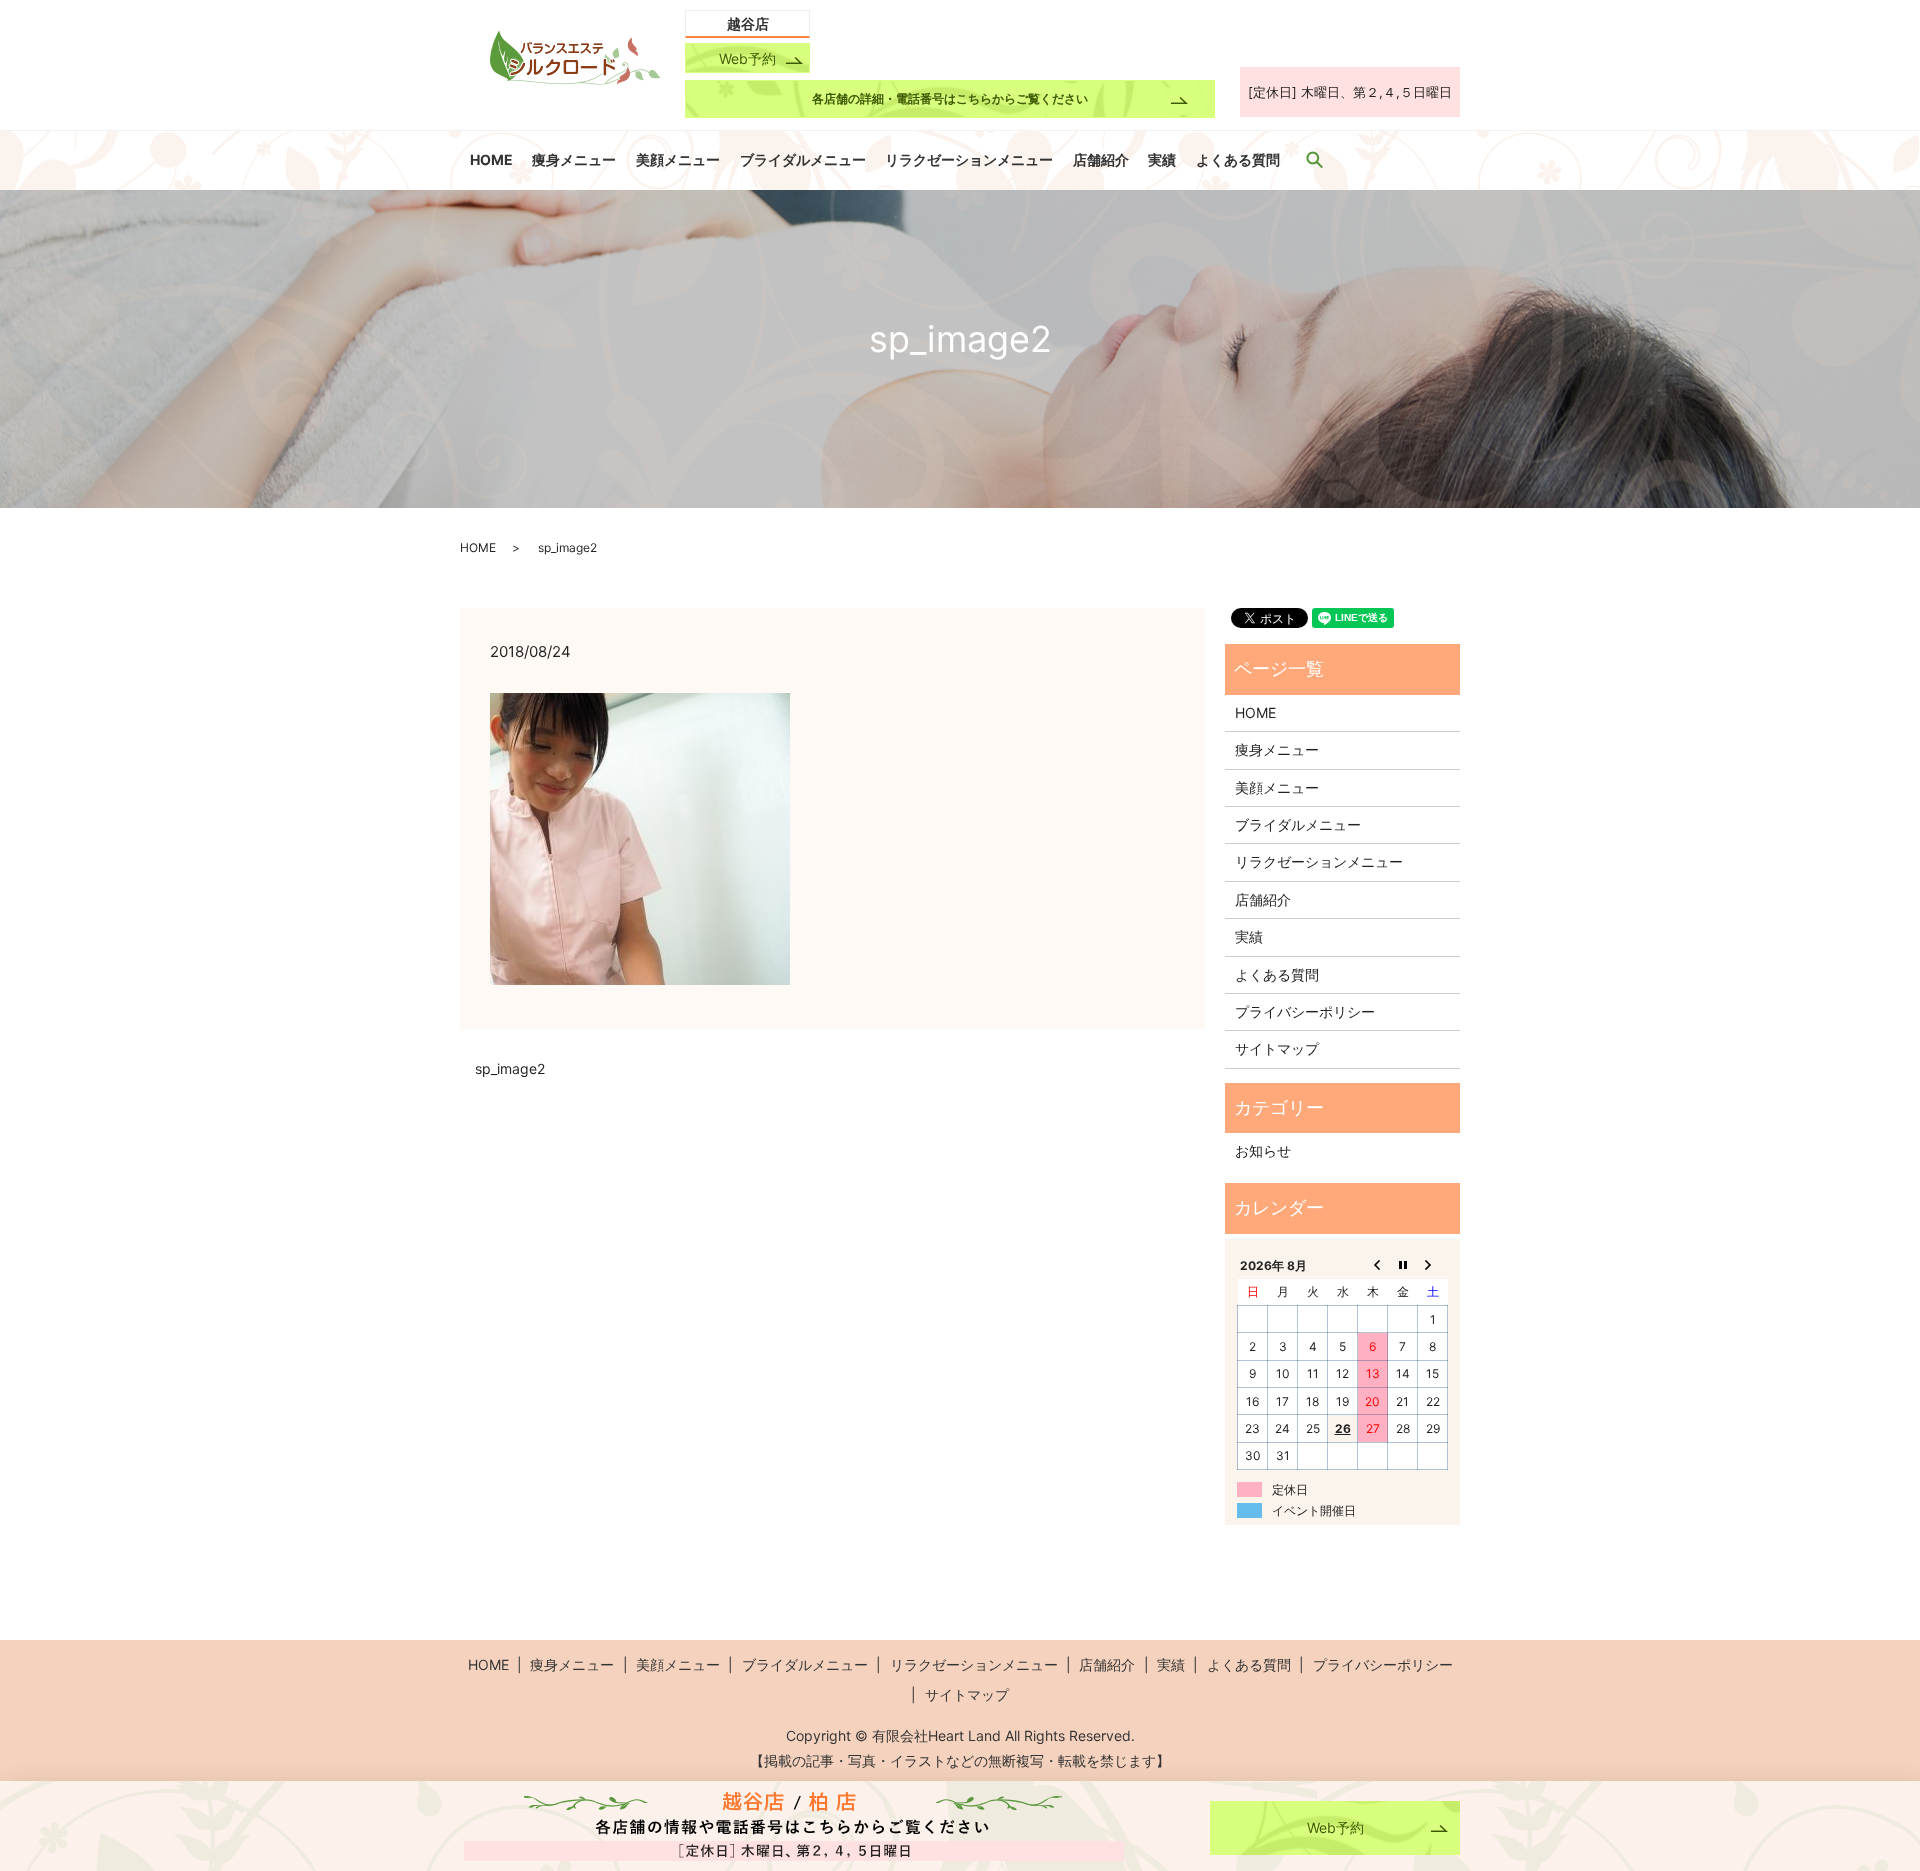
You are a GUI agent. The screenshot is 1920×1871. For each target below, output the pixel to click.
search (1315, 159)
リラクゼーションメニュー (969, 159)
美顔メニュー (678, 159)
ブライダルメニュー (803, 159)
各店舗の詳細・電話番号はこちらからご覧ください (950, 98)
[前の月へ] (1373, 1265)
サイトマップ (1277, 1048)
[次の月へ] (1433, 1265)
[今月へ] (1403, 1265)
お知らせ (1263, 1150)
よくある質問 (1238, 159)
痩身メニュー (574, 159)
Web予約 (747, 58)
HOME (491, 159)
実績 (1162, 159)
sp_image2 (510, 1068)
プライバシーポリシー (1305, 1011)
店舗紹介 (1101, 159)
